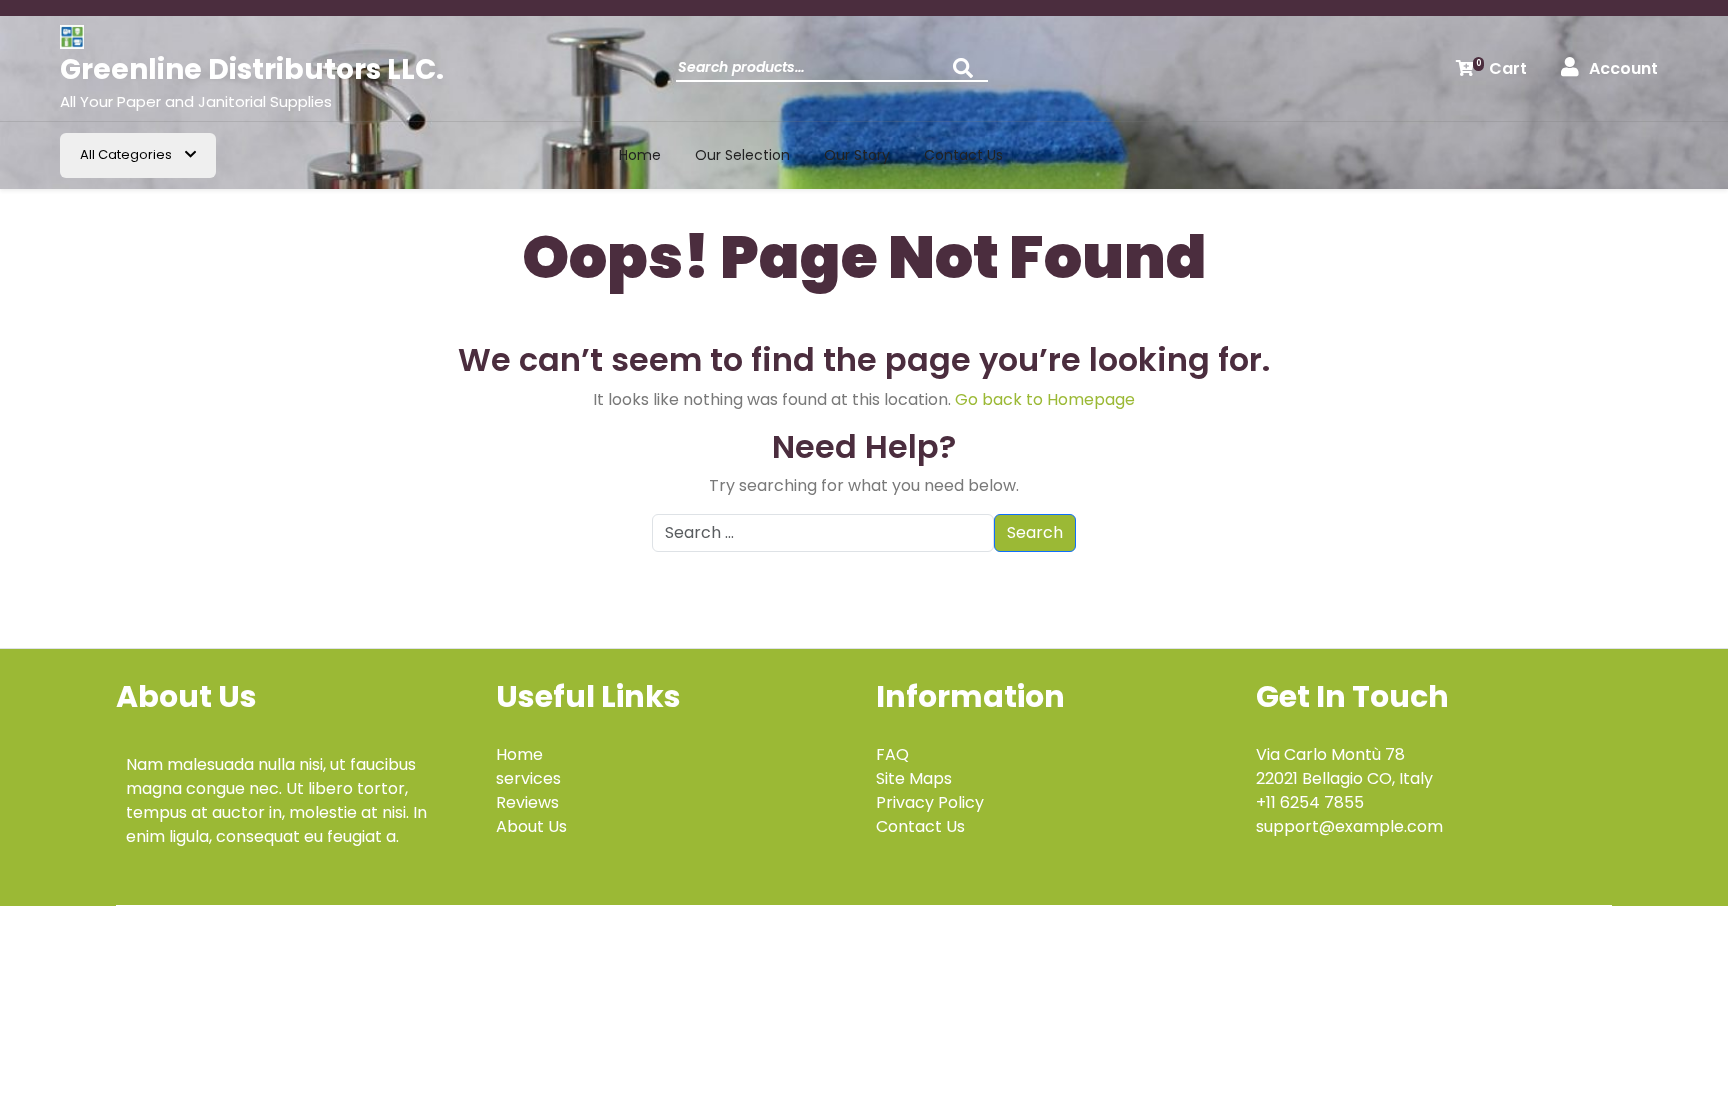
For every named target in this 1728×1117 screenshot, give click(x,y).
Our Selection (742, 155)
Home (640, 155)
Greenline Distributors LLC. (252, 69)
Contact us (963, 155)
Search (968, 74)
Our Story (857, 155)
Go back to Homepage (1045, 399)
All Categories (127, 154)
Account (1623, 68)
